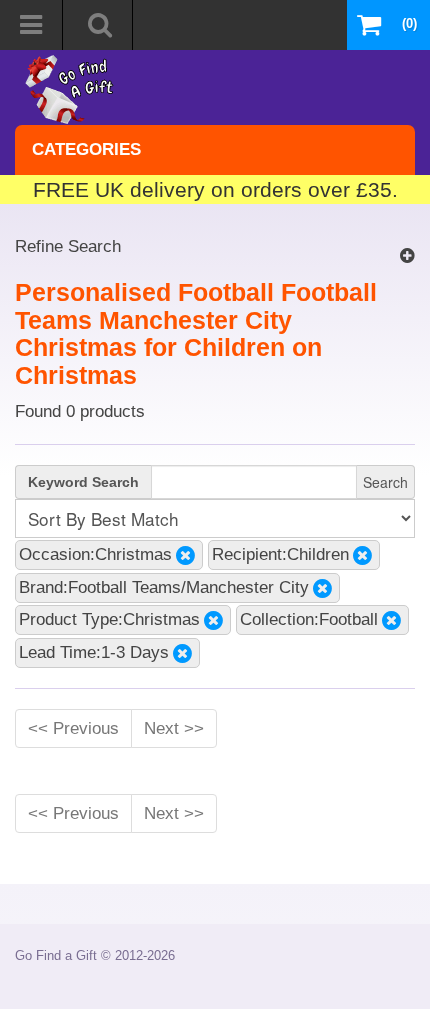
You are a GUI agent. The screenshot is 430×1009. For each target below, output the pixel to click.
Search (385, 482)
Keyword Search (83, 482)
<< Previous (73, 728)
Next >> (174, 728)
